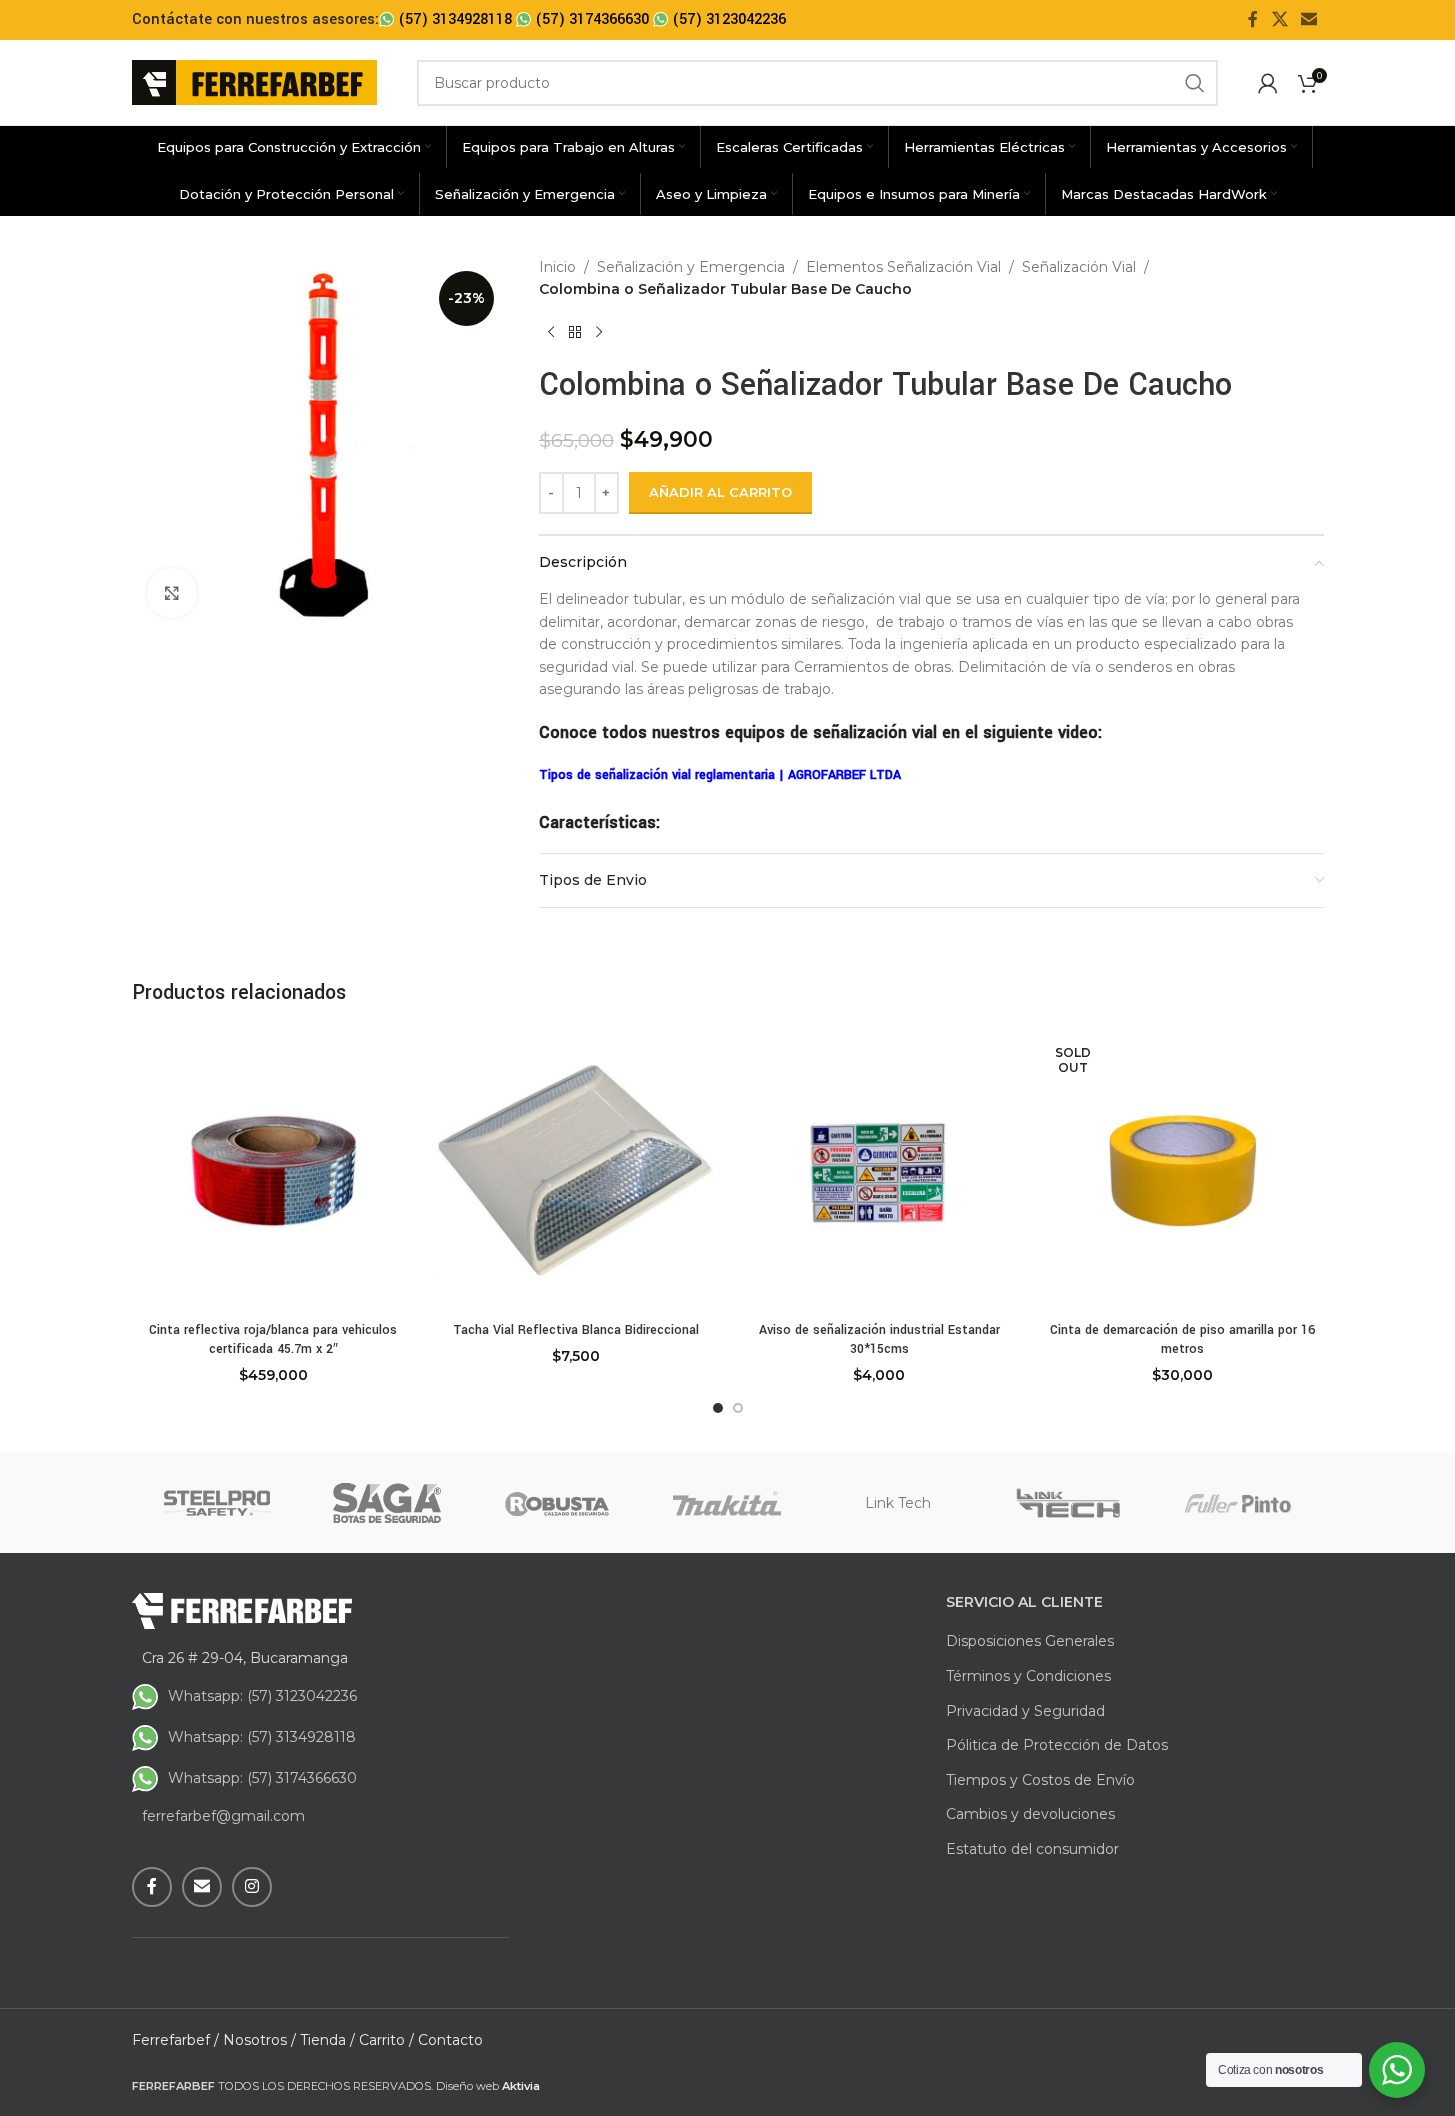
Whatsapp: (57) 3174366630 (262, 1778)
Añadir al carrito (720, 492)
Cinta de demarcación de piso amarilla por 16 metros (1182, 1340)
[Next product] (599, 333)
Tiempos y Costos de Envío (1040, 1780)
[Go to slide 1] (718, 1408)
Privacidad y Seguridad (1025, 1711)
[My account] (1268, 83)
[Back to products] (575, 333)
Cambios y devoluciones (1030, 1814)
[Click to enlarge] (172, 593)
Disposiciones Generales (1030, 1641)
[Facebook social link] (1253, 19)
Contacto (450, 2040)
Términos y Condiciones (1028, 1676)
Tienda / (327, 2040)
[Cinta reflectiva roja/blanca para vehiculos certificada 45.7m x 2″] (273, 1170)
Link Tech (898, 1503)
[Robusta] (557, 1503)
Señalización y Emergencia (691, 267)
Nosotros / (259, 2040)
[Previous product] (551, 333)
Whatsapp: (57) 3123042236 (262, 1696)
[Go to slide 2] (738, 1408)
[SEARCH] (1195, 83)
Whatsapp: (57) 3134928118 (262, 1737)
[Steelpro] (217, 1503)
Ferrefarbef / (175, 2040)
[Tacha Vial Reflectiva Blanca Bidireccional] (576, 1170)
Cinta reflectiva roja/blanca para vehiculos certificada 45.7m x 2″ (273, 1340)
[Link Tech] (1068, 1503)
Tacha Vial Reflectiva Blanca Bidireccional (576, 1330)
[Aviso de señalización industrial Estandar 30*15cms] (879, 1170)
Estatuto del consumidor (1032, 1849)
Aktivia (521, 2086)
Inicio (557, 267)
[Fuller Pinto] (1238, 1503)
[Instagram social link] (252, 1887)
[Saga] (387, 1503)
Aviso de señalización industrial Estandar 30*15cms (879, 1340)
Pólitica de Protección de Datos (1057, 1745)
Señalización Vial (1079, 267)
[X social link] (1279, 19)
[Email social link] (1308, 19)
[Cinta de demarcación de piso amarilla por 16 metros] (1182, 1170)
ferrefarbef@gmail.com (223, 1816)
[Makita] (727, 1503)
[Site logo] (254, 81)
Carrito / (386, 2040)
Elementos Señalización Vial (903, 267)
